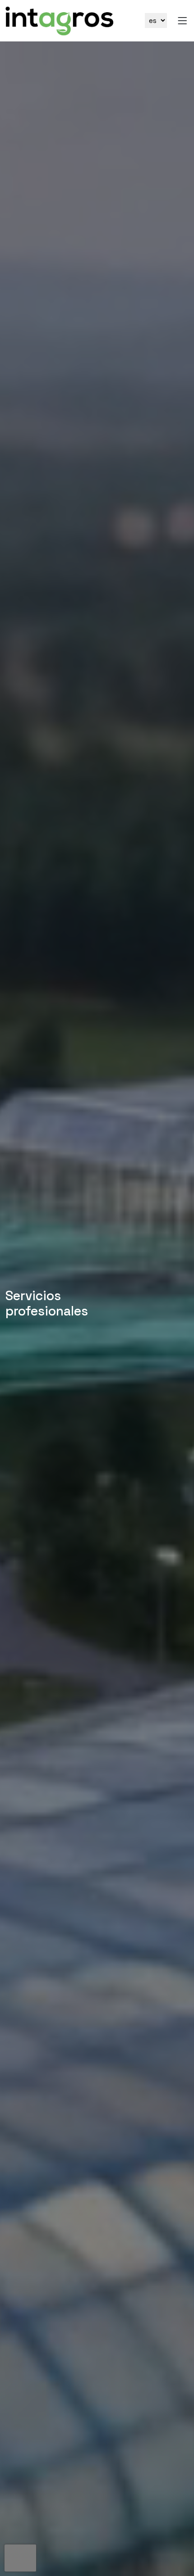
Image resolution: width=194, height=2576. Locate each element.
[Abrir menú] (182, 21)
